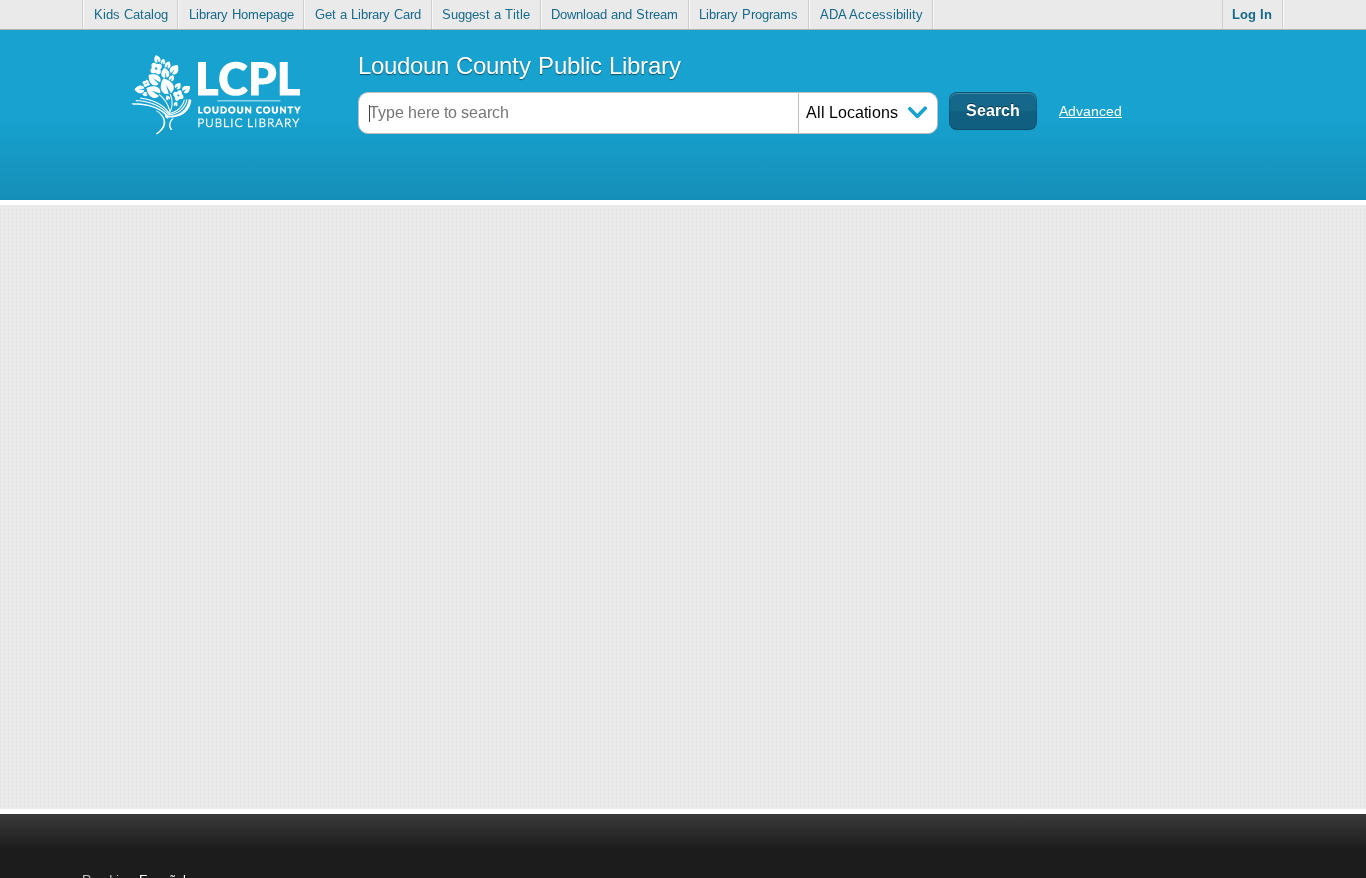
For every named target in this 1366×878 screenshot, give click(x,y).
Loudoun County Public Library (519, 65)
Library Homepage (241, 14)
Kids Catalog (131, 14)
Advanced (1090, 111)
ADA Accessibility (871, 14)
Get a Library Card (368, 14)
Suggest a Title (486, 14)
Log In (1252, 14)
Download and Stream (614, 14)
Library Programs (748, 14)
